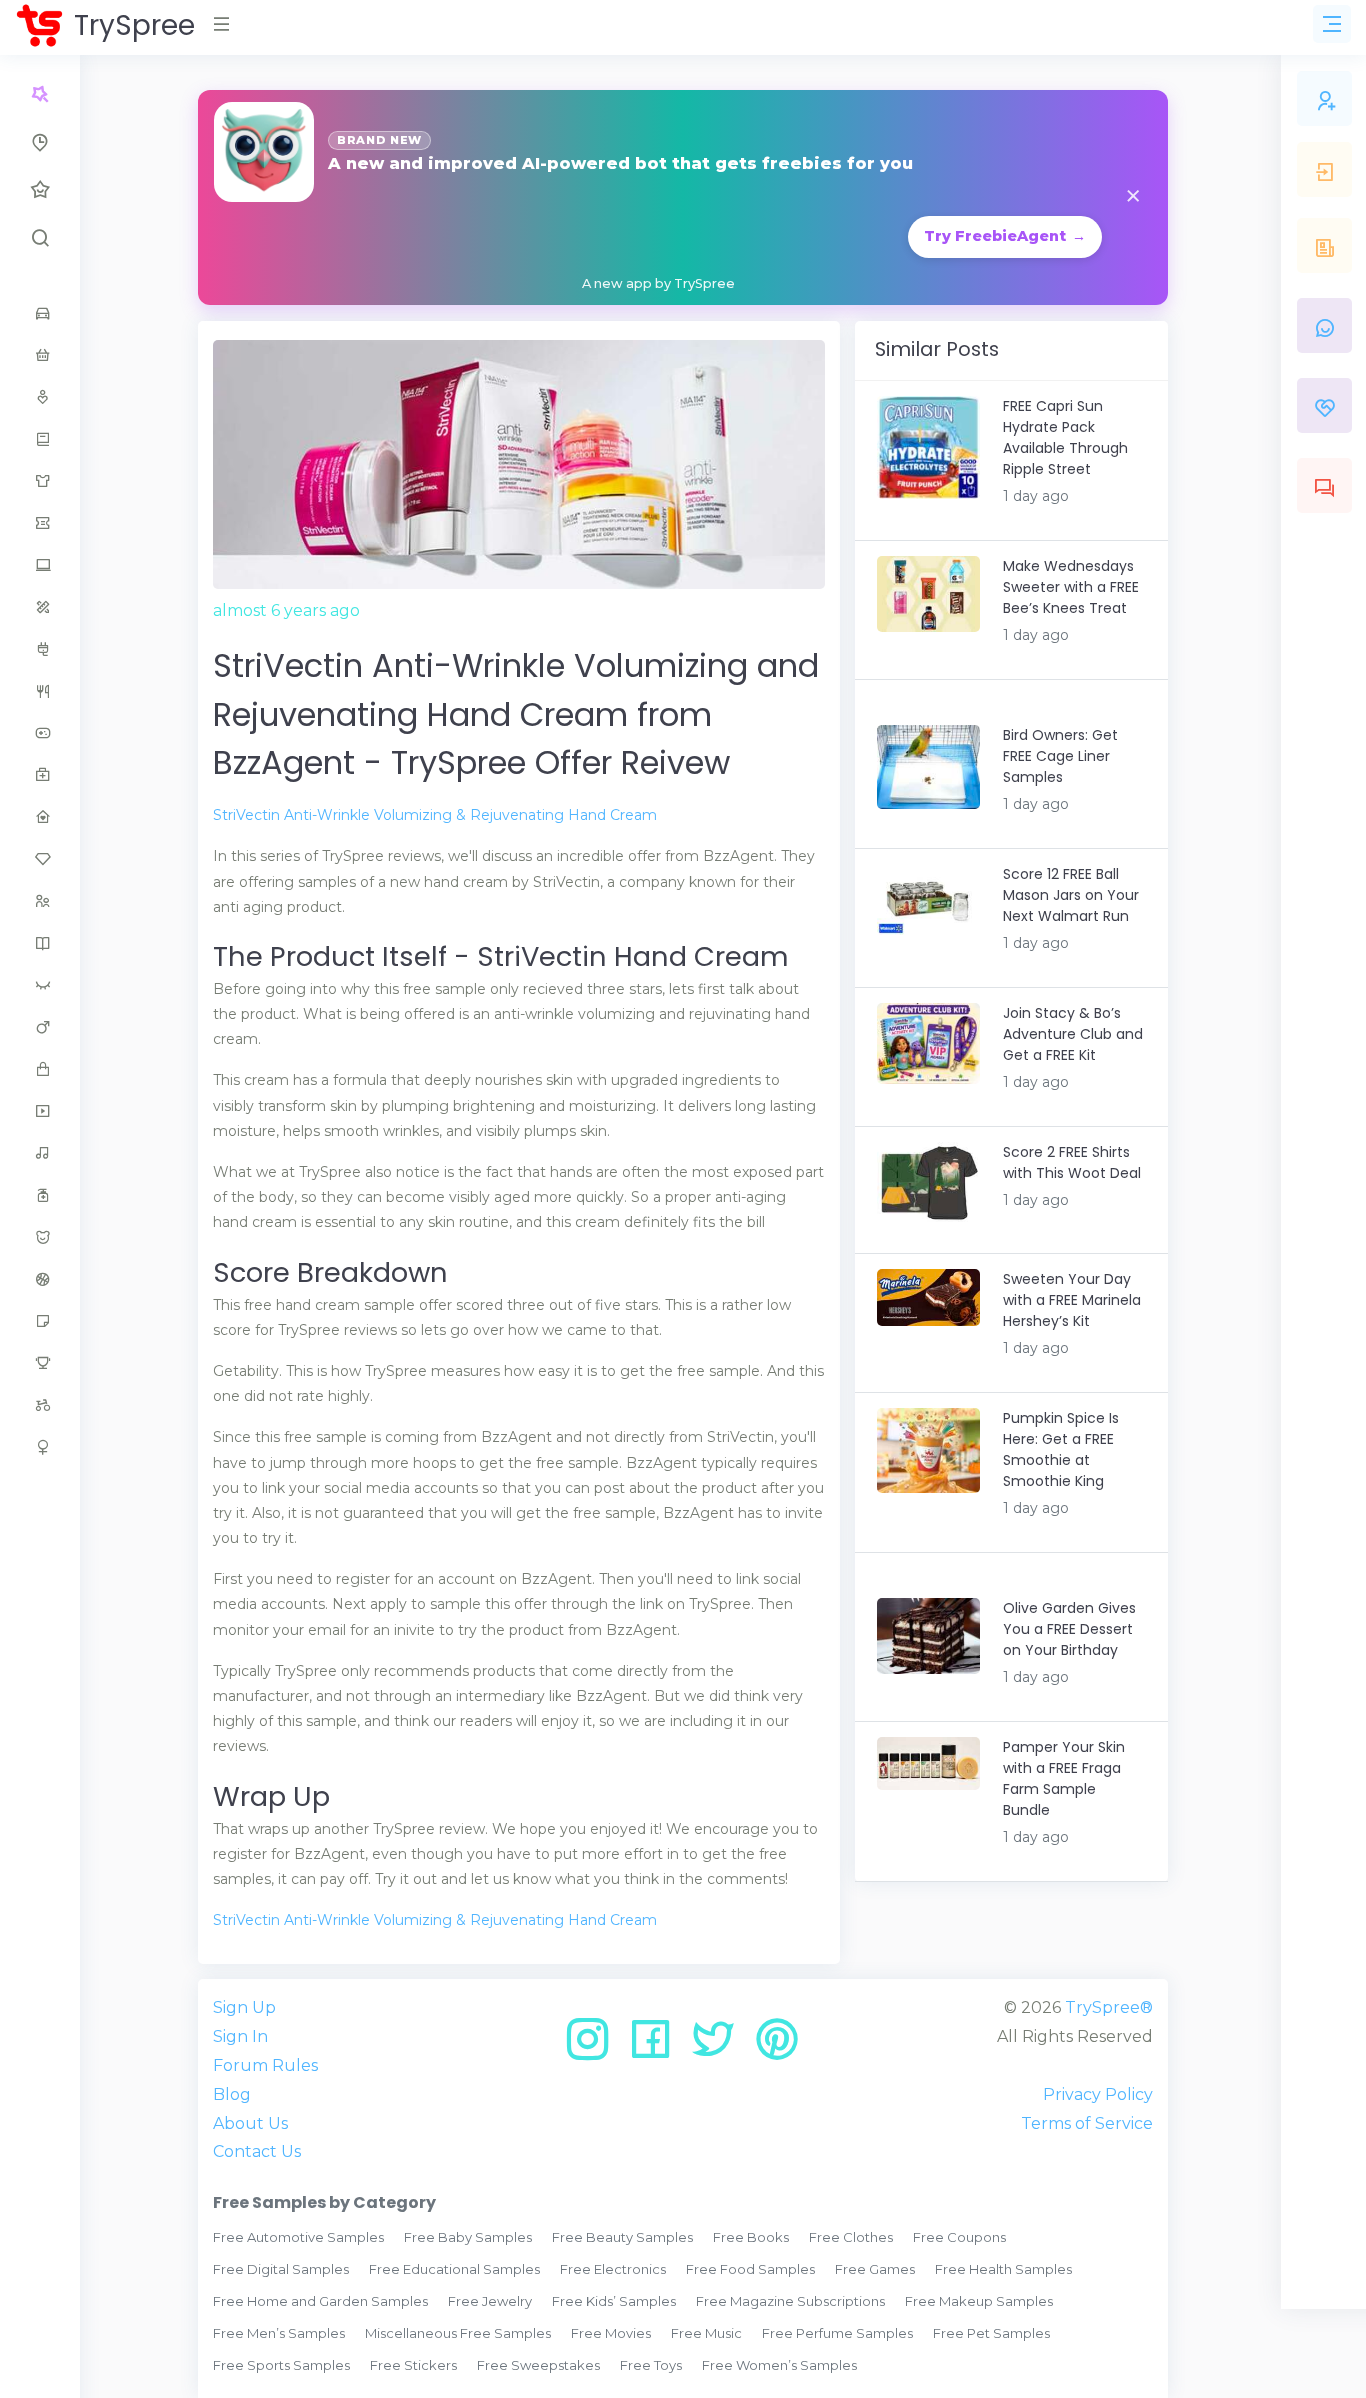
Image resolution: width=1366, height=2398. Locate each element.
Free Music (706, 2333)
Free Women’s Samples (779, 2365)
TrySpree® (1109, 2007)
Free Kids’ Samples (614, 2301)
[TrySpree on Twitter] (720, 2046)
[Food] (40, 691)
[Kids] (40, 901)
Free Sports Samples (281, 2365)
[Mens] (40, 1027)
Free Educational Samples (454, 2269)
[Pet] (40, 1237)
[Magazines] (40, 943)
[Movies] (40, 1111)
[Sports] (40, 1279)
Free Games (875, 2269)
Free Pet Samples (991, 2333)
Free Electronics (613, 2269)
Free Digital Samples (281, 2269)
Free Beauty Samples (622, 2237)
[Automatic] (40, 94)
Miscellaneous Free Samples (458, 2333)
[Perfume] (40, 1195)
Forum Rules (265, 2065)
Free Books (751, 2237)
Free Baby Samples (468, 2237)
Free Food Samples (750, 2269)
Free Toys (651, 2365)
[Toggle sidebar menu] (1332, 24)
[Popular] (40, 190)
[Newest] (40, 142)
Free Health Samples (1003, 2269)
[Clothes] (40, 481)
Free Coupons (959, 2237)
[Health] (40, 775)
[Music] (40, 1153)
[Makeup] (40, 985)
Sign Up (244, 2007)
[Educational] (40, 607)
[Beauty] (40, 397)
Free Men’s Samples (279, 2333)
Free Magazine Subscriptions (790, 2301)
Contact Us (257, 2151)
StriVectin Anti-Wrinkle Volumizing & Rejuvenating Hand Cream (435, 815)
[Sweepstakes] (40, 1363)
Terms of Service (1087, 2123)
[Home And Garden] (40, 817)
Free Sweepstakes (538, 2365)
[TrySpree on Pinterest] (777, 2046)
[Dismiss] (1133, 197)
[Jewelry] (40, 859)
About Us (250, 2123)
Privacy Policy (1098, 2094)
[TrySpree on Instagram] (594, 2046)
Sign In (240, 2036)
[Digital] (40, 565)
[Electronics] (40, 649)
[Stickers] (40, 1321)
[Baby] (40, 355)
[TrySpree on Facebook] (657, 2046)
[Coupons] (40, 523)
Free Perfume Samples (837, 2333)
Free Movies (611, 2333)
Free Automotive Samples (298, 2237)
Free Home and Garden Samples (320, 2301)
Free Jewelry (490, 2301)
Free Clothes (851, 2237)
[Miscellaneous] (40, 1069)
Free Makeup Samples (979, 2301)
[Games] (40, 733)
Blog (232, 2094)
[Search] (40, 238)
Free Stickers (413, 2365)
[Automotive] (40, 313)
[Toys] (40, 1405)
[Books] (40, 439)
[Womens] (40, 1447)
